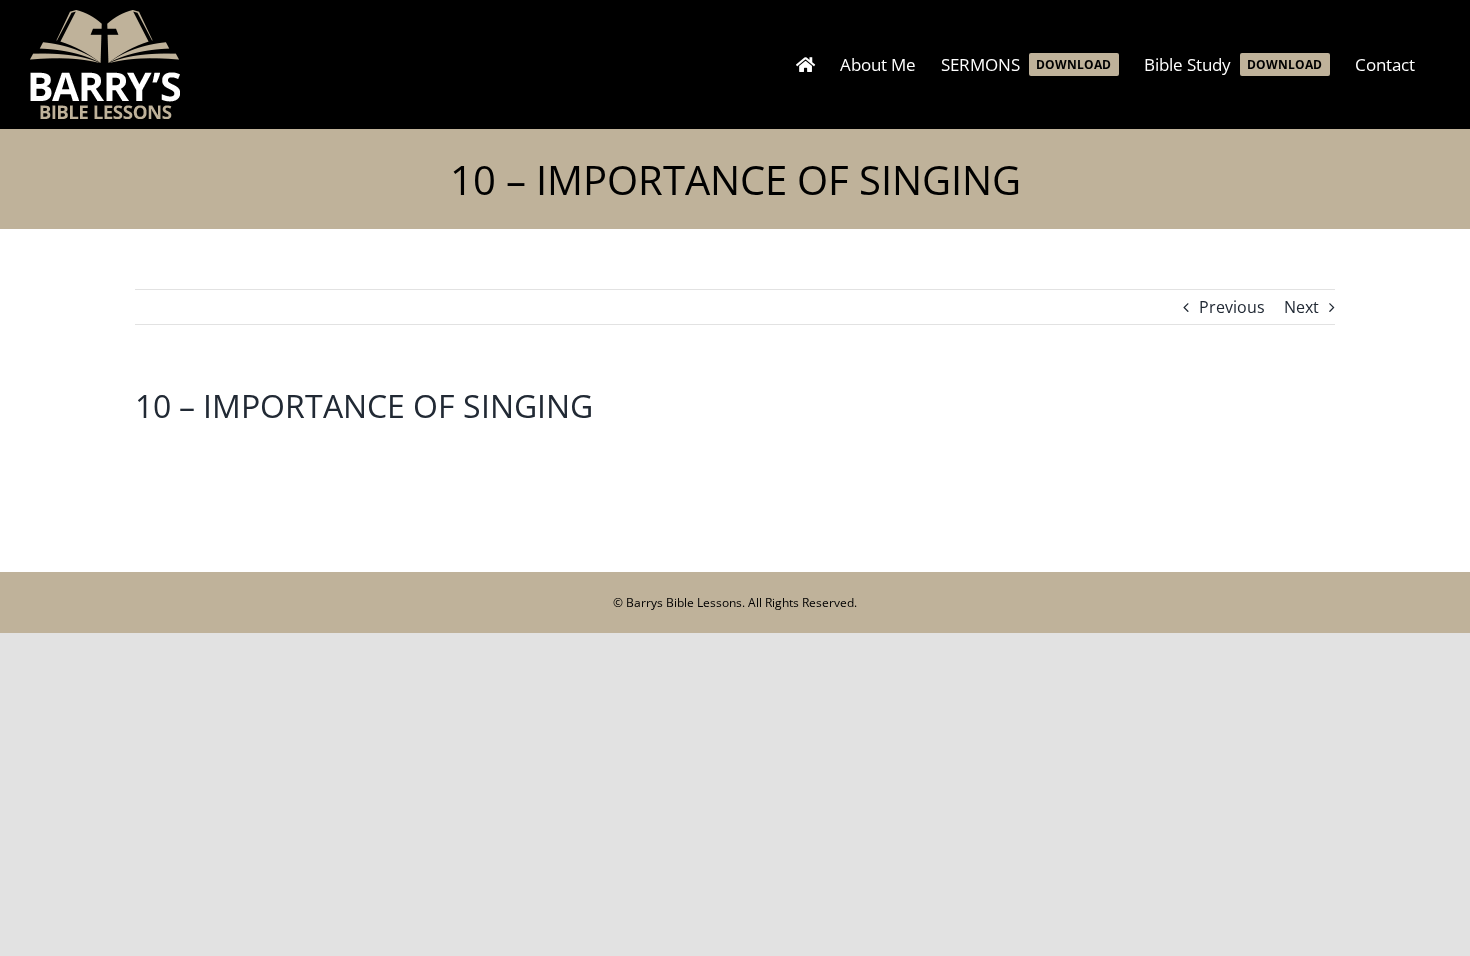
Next (1301, 307)
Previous (1232, 307)
